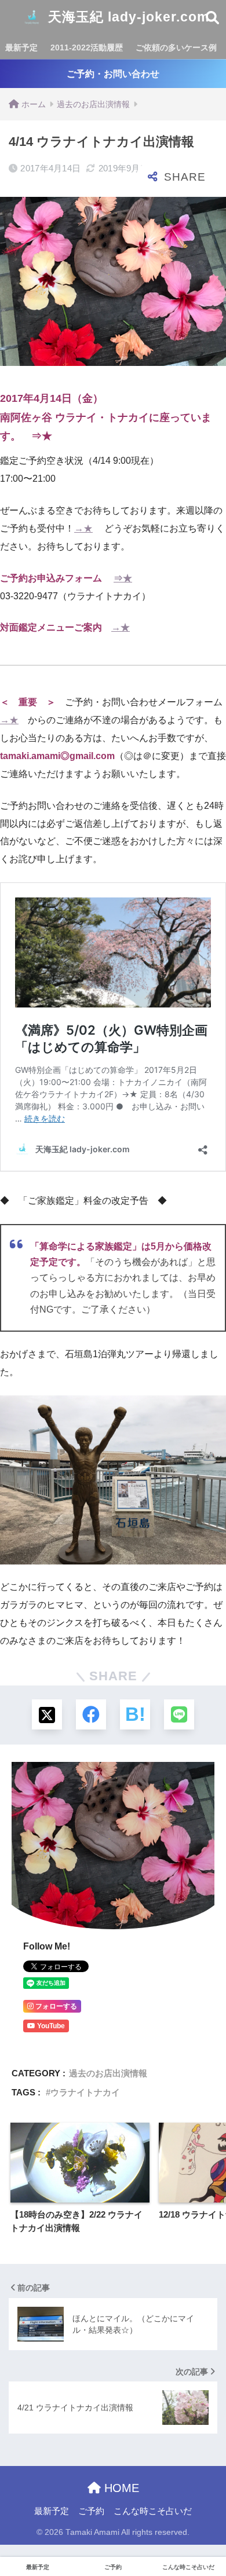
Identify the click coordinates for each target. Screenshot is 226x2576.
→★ (83, 528)
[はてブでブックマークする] (135, 1714)
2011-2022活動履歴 (87, 47)
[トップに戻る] (16, 2520)
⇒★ (42, 436)
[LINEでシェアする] (179, 1714)
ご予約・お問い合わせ (113, 74)
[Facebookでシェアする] (91, 1714)
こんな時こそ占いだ (153, 2511)
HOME (120, 2488)
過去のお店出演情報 (108, 2073)
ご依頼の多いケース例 (176, 47)
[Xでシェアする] (47, 1714)
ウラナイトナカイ (85, 2092)
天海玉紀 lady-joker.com (127, 17)
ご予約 (91, 2511)
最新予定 (21, 47)
